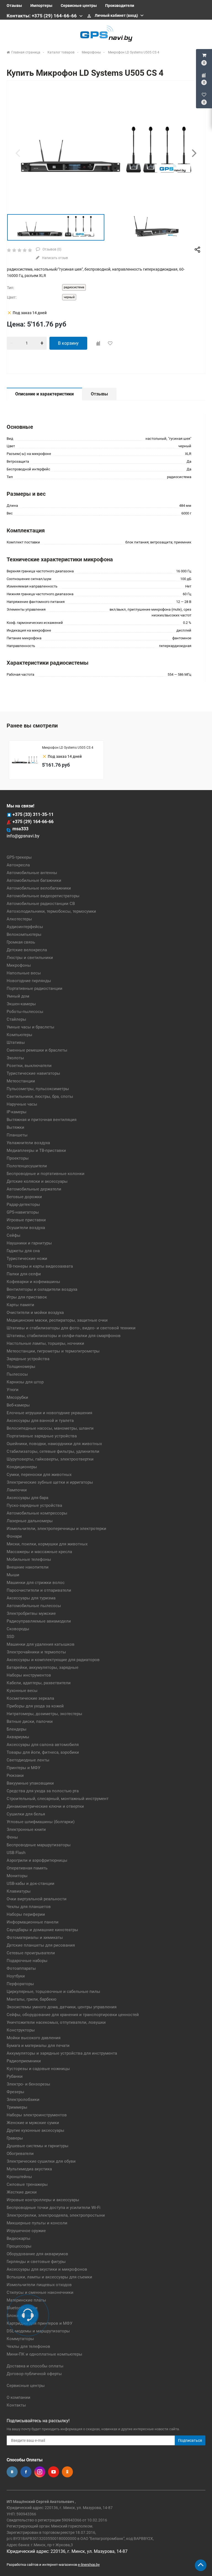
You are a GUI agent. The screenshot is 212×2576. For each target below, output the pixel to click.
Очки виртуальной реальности (37, 1899)
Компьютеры (19, 1035)
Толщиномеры (21, 1367)
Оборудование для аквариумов (37, 2254)
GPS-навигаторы (23, 1212)
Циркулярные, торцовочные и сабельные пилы (53, 1992)
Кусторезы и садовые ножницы (38, 2069)
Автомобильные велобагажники (39, 888)
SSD (10, 1637)
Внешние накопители (28, 1567)
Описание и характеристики (44, 394)
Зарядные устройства (28, 1359)
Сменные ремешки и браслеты (37, 1050)
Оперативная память (27, 1868)
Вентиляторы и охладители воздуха (42, 1289)
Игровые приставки (26, 1220)
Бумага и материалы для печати (38, 2046)
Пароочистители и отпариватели (39, 1590)
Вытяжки (15, 1127)
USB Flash (16, 1853)
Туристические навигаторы (33, 1073)
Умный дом (18, 996)
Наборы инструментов (29, 1675)
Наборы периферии (26, 1914)
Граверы (15, 2138)
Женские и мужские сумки (33, 2123)
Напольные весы (24, 973)
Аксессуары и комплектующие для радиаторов (53, 1660)
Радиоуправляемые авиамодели (39, 1621)
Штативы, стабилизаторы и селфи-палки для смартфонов (64, 1336)
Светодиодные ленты (28, 1760)
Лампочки (17, 1490)
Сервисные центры (79, 6)
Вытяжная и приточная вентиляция (42, 1120)
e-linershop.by (89, 2565)
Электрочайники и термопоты (36, 1652)
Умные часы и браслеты (31, 1027)
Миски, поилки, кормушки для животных (47, 1544)
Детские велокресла (27, 950)
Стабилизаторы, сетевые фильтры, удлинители (53, 1451)
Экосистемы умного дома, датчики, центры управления (62, 2007)
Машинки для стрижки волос (36, 1583)
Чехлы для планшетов (29, 1907)
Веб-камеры (18, 1405)
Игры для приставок (27, 1297)
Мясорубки (17, 1397)
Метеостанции (21, 1081)
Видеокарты (18, 2238)
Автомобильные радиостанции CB (41, 904)
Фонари (14, 1536)
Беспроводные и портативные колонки (46, 1174)
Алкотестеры (19, 919)
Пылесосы (17, 1374)
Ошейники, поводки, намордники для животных (54, 1444)
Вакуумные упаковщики (30, 1783)
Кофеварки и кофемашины (33, 1282)
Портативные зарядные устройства (42, 1436)
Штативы (16, 1042)
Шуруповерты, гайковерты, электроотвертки (50, 1459)
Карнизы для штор (25, 1382)
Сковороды (18, 1629)
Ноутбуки (16, 1976)
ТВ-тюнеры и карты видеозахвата (40, 1266)
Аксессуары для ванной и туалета (40, 1421)
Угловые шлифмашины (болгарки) (41, 1822)
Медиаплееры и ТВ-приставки (36, 1150)
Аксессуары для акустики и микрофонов (47, 2269)
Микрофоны (19, 965)
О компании (18, 2397)
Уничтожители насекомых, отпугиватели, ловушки (56, 2022)
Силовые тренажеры (27, 2184)
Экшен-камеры (21, 1004)
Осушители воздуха (26, 1228)
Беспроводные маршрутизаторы (39, 1845)
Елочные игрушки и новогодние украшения (49, 1413)
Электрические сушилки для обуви (41, 2161)
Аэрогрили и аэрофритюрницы (37, 1860)
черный (69, 297)
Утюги (13, 1390)
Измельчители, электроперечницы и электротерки (56, 1529)
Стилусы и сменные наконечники (40, 2292)
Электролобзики (23, 2100)
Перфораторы (20, 1984)
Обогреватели (20, 2154)
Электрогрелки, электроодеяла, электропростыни (56, 2215)
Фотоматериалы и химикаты (35, 1938)
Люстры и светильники (30, 958)
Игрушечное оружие (26, 2231)
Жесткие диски (22, 2192)
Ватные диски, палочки (30, 1721)
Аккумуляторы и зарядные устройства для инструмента (62, 2053)
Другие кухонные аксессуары (35, 2130)
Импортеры (41, 6)
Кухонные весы (22, 1691)
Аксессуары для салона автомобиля (43, 1745)
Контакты (16, 2405)
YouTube (54, 2472)
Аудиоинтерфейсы (25, 927)
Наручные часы (22, 1104)
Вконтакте (12, 2472)
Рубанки (15, 2076)
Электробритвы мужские (31, 1613)
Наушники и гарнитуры (29, 1243)
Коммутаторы (20, 2339)
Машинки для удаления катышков (41, 1644)
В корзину (68, 343)
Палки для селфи (24, 1274)
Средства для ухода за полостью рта (43, 1791)
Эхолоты (15, 1058)
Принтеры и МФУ (23, 1768)
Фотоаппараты (21, 1968)
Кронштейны (19, 2177)
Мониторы (17, 1876)
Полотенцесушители (27, 1166)
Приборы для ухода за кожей (35, 1706)
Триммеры (17, 2107)
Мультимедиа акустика (29, 2169)
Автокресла (18, 865)
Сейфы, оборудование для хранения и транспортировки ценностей (73, 2015)
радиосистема (74, 287)
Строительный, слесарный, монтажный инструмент (58, 1799)
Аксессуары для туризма (31, 1598)
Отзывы (14, 6)
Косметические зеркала (30, 1698)
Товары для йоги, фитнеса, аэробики (43, 1752)
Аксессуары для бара (27, 1498)
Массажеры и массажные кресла (39, 1552)
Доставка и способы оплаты (35, 2366)
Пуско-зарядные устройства (34, 1505)
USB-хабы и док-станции (31, 1884)
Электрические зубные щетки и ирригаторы (50, 1482)
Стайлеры (16, 1019)
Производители (120, 6)
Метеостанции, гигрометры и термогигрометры (53, 1351)
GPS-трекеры (19, 857)
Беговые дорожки (24, 1197)
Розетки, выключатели (29, 1066)
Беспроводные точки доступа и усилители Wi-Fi (54, 2208)
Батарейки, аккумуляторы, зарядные (43, 1667)
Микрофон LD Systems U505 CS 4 (68, 748)
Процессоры (19, 2246)
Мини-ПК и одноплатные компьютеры (44, 2354)
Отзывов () (51, 249)
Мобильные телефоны (29, 1559)
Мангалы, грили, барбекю (31, 1999)
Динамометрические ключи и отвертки (45, 1806)
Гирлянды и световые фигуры (36, 2262)
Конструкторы (21, 2030)
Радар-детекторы (23, 1205)
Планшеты (17, 1135)
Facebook (26, 2472)
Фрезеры (15, 2092)
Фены (12, 1837)
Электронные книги (26, 1829)
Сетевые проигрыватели (31, 1953)
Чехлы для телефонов (28, 2346)
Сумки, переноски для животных (39, 1475)
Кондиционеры (22, 1467)
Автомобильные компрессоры (37, 1513)
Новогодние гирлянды (29, 981)
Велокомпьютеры (24, 934)
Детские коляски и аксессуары (37, 1181)
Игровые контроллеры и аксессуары (43, 2200)
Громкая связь (21, 942)
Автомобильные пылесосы (34, 1606)
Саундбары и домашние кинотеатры (42, 1930)
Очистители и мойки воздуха (35, 1313)
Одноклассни (67, 2472)
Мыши (13, 1575)
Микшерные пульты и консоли (37, 2223)
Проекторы (18, 1158)
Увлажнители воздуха (28, 1143)
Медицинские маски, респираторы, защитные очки (57, 1320)
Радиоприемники (24, 2061)
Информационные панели (33, 1922)
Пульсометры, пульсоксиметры (38, 1089)
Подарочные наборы (27, 1961)
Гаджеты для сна (23, 1251)
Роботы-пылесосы (25, 1012)
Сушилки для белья (26, 1814)
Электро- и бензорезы (28, 2084)
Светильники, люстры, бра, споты (40, 1096)
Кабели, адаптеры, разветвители (39, 1683)
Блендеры (17, 1729)
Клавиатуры (19, 1891)
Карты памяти (20, 1305)
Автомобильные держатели (34, 1189)
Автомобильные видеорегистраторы (43, 896)
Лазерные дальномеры (30, 1521)
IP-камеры (17, 1112)
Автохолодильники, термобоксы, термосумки (51, 911)
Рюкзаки (15, 1775)
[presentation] (18, 153)
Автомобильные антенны (32, 873)
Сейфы (14, 1235)
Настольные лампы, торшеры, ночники (45, 1343)
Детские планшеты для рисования (41, 1945)
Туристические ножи (27, 1259)
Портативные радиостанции (35, 988)
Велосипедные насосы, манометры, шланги (50, 1428)
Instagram (40, 2472)
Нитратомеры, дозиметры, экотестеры (44, 1714)
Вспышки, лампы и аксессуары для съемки (49, 2277)
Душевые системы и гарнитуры (38, 2146)
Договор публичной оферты (34, 2374)
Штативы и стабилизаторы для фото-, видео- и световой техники (71, 1328)
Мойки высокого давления (34, 2038)
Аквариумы (18, 1737)
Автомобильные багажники (34, 880)
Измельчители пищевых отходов (39, 2285)
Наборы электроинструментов (37, 2115)
